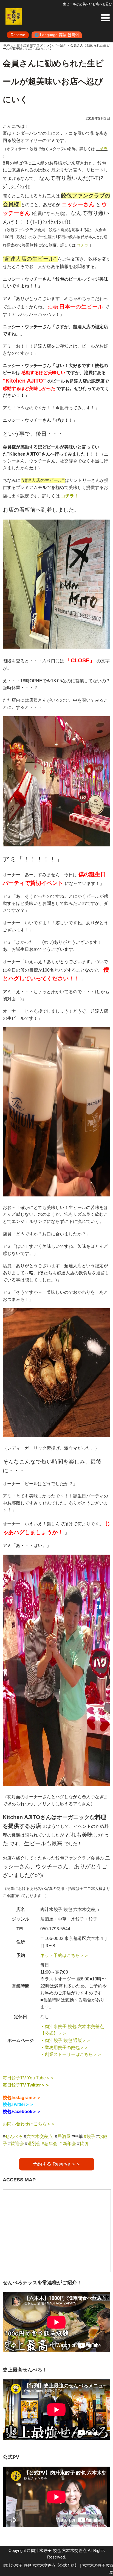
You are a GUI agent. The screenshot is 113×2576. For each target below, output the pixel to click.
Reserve (18, 35)
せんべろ (14, 2136)
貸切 (84, 2144)
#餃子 (90, 2136)
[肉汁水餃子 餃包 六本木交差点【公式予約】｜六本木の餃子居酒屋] (14, 16)
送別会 (34, 2144)
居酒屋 (64, 2136)
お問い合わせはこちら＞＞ (29, 2124)
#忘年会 (50, 2144)
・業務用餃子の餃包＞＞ (64, 2048)
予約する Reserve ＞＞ (57, 2164)
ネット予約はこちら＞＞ (64, 1955)
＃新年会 (67, 2144)
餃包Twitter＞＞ (18, 2104)
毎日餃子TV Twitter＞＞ (26, 2085)
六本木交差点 (39, 2136)
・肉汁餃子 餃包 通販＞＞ (66, 2040)
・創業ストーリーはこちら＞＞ (71, 2054)
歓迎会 (17, 2144)
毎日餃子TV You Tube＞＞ (29, 2078)
